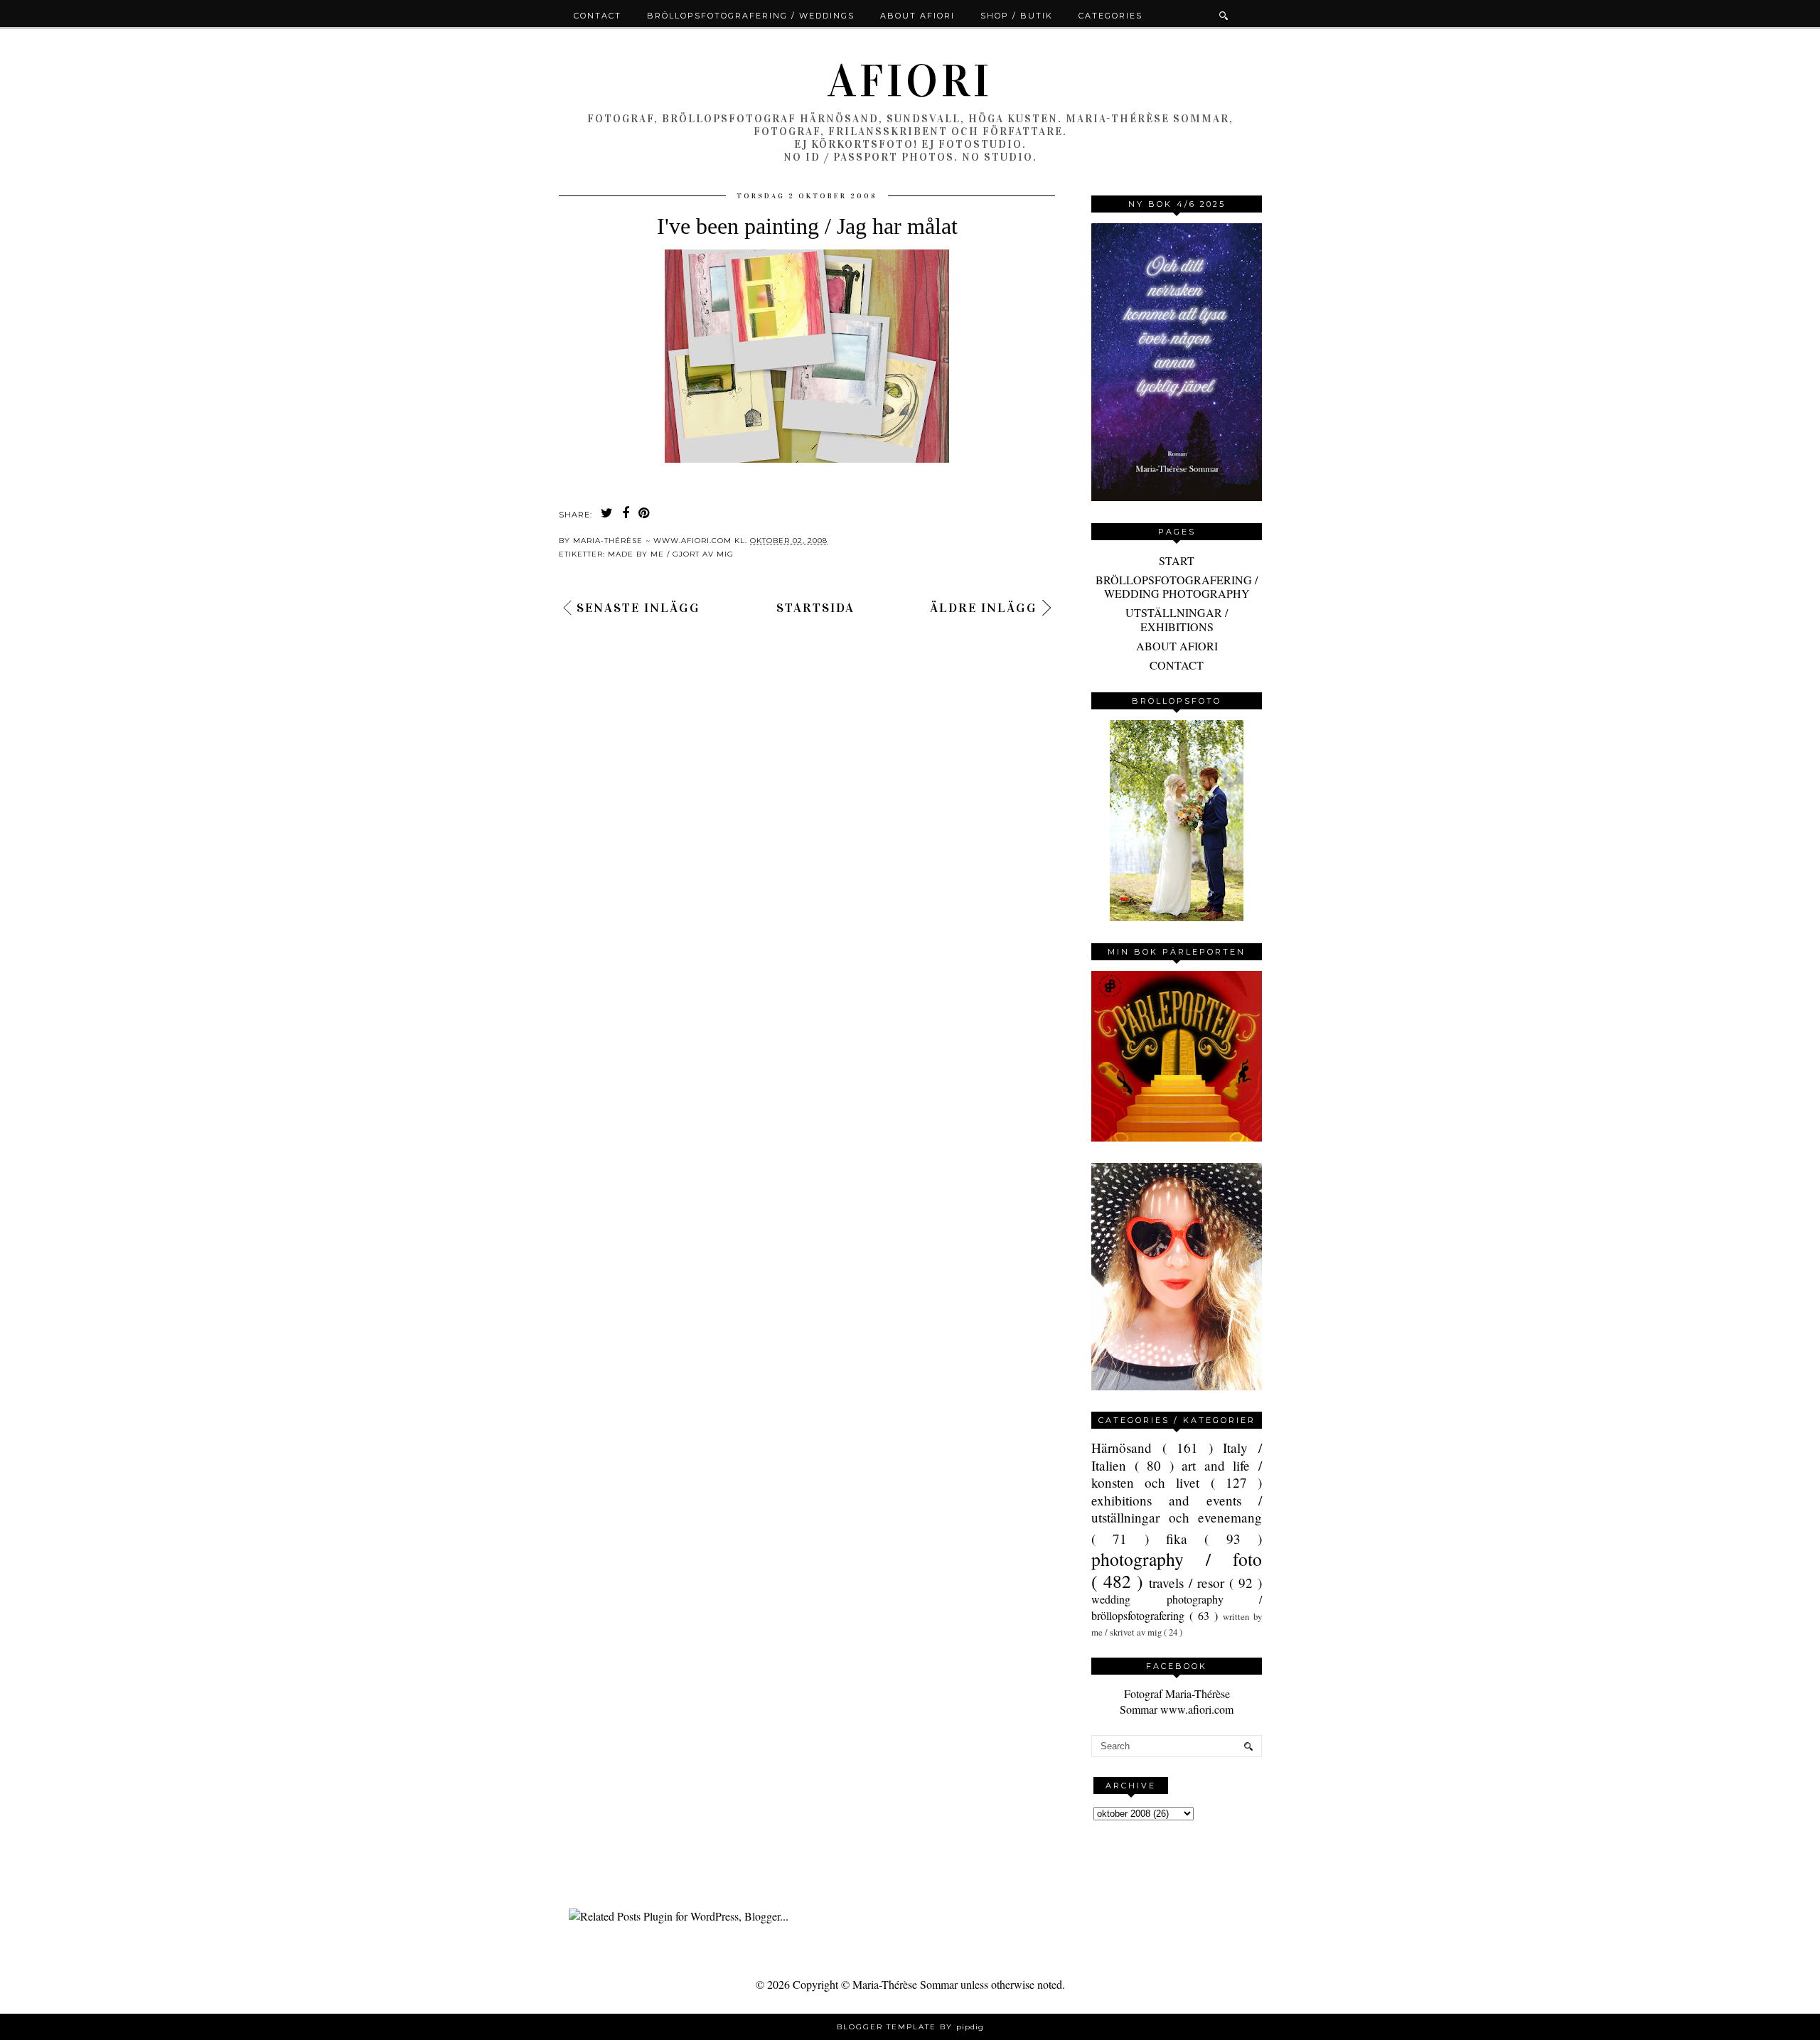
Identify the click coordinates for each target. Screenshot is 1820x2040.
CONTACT (1177, 665)
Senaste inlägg (638, 608)
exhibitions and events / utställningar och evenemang (1177, 1509)
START (1177, 560)
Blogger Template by (910, 2027)
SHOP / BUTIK (1017, 16)
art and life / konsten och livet (1177, 1474)
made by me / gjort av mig (671, 554)
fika (1185, 1539)
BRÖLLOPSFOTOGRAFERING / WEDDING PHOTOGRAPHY (1177, 586)
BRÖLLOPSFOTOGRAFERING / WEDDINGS (751, 16)
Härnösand (1127, 1448)
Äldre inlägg (984, 608)
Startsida (815, 608)
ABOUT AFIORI (1177, 646)
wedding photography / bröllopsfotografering (1177, 1607)
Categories (1110, 16)
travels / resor (1189, 1583)
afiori (910, 81)
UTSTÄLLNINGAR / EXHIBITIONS (1177, 619)
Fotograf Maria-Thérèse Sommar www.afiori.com (1177, 1701)
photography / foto (1177, 1559)
